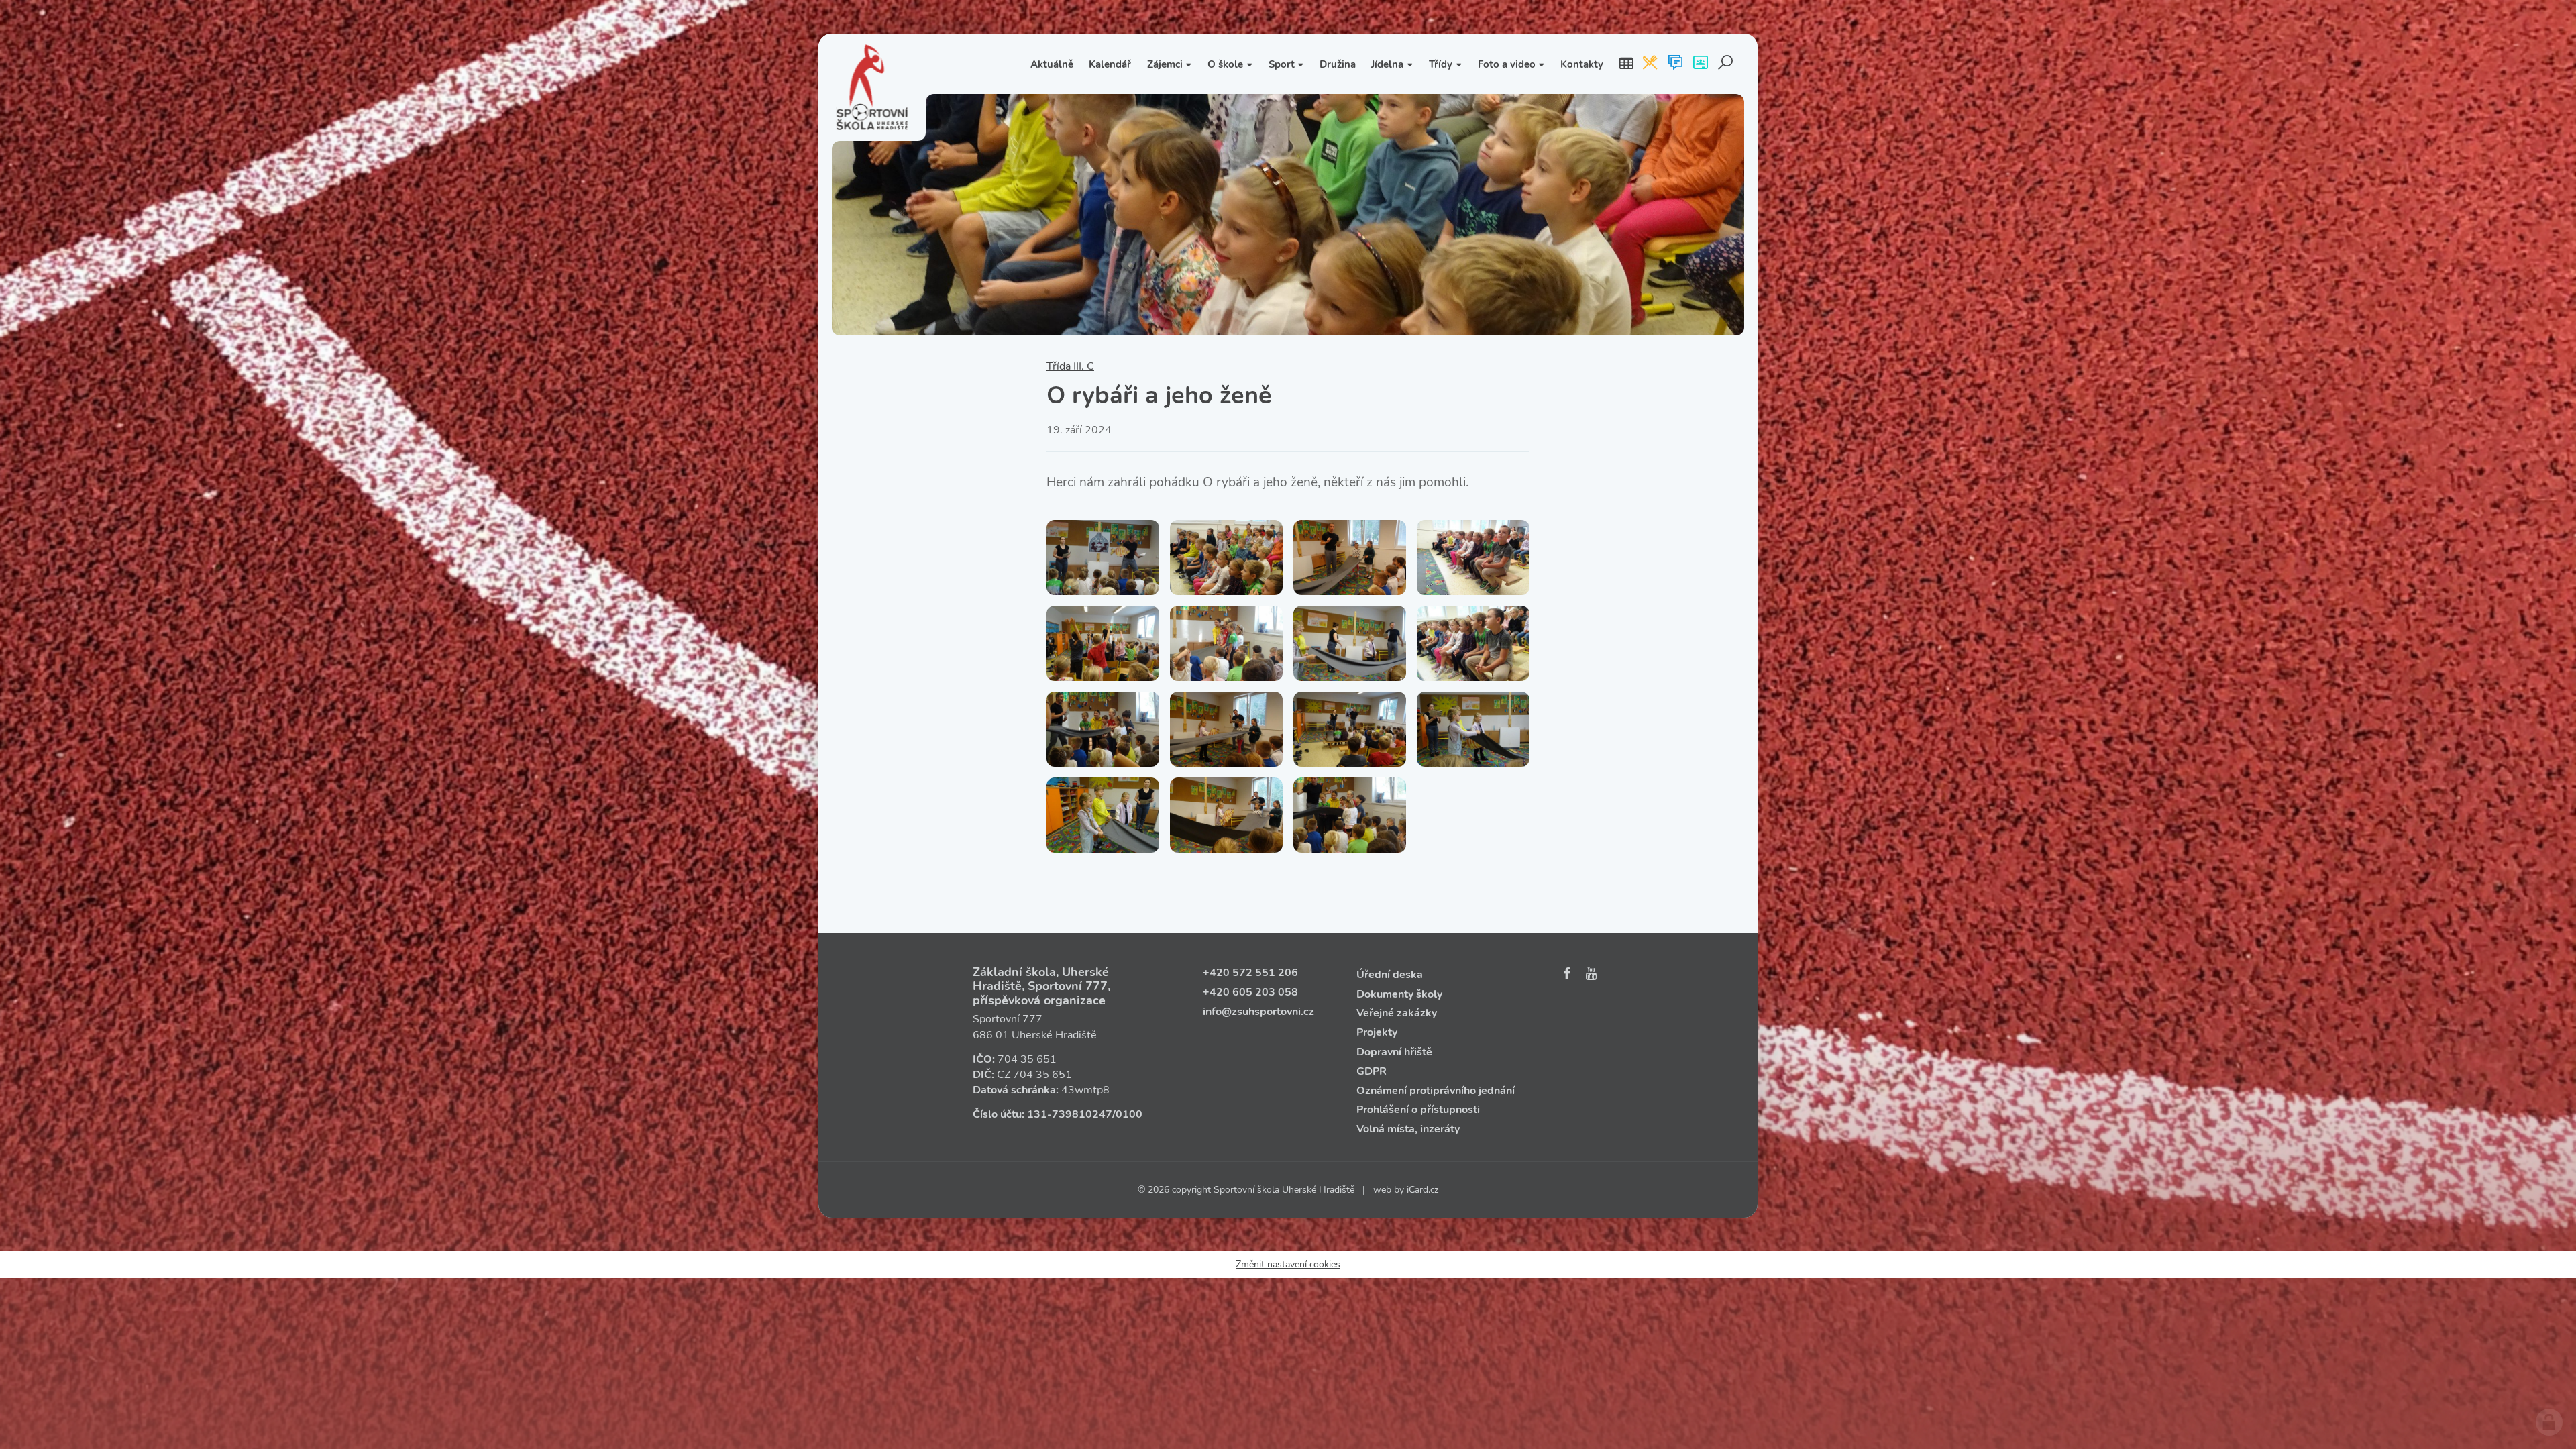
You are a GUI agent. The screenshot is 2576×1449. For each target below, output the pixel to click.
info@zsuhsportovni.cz (1258, 1012)
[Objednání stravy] (1650, 64)
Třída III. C (1070, 366)
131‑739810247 (1070, 1114)
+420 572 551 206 (1250, 973)
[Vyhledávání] (1726, 64)
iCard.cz (1423, 1190)
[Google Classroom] (1700, 64)
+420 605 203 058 (1250, 992)
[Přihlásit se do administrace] (2549, 1422)
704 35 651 (1027, 1059)
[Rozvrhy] (1626, 64)
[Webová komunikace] (1675, 64)
